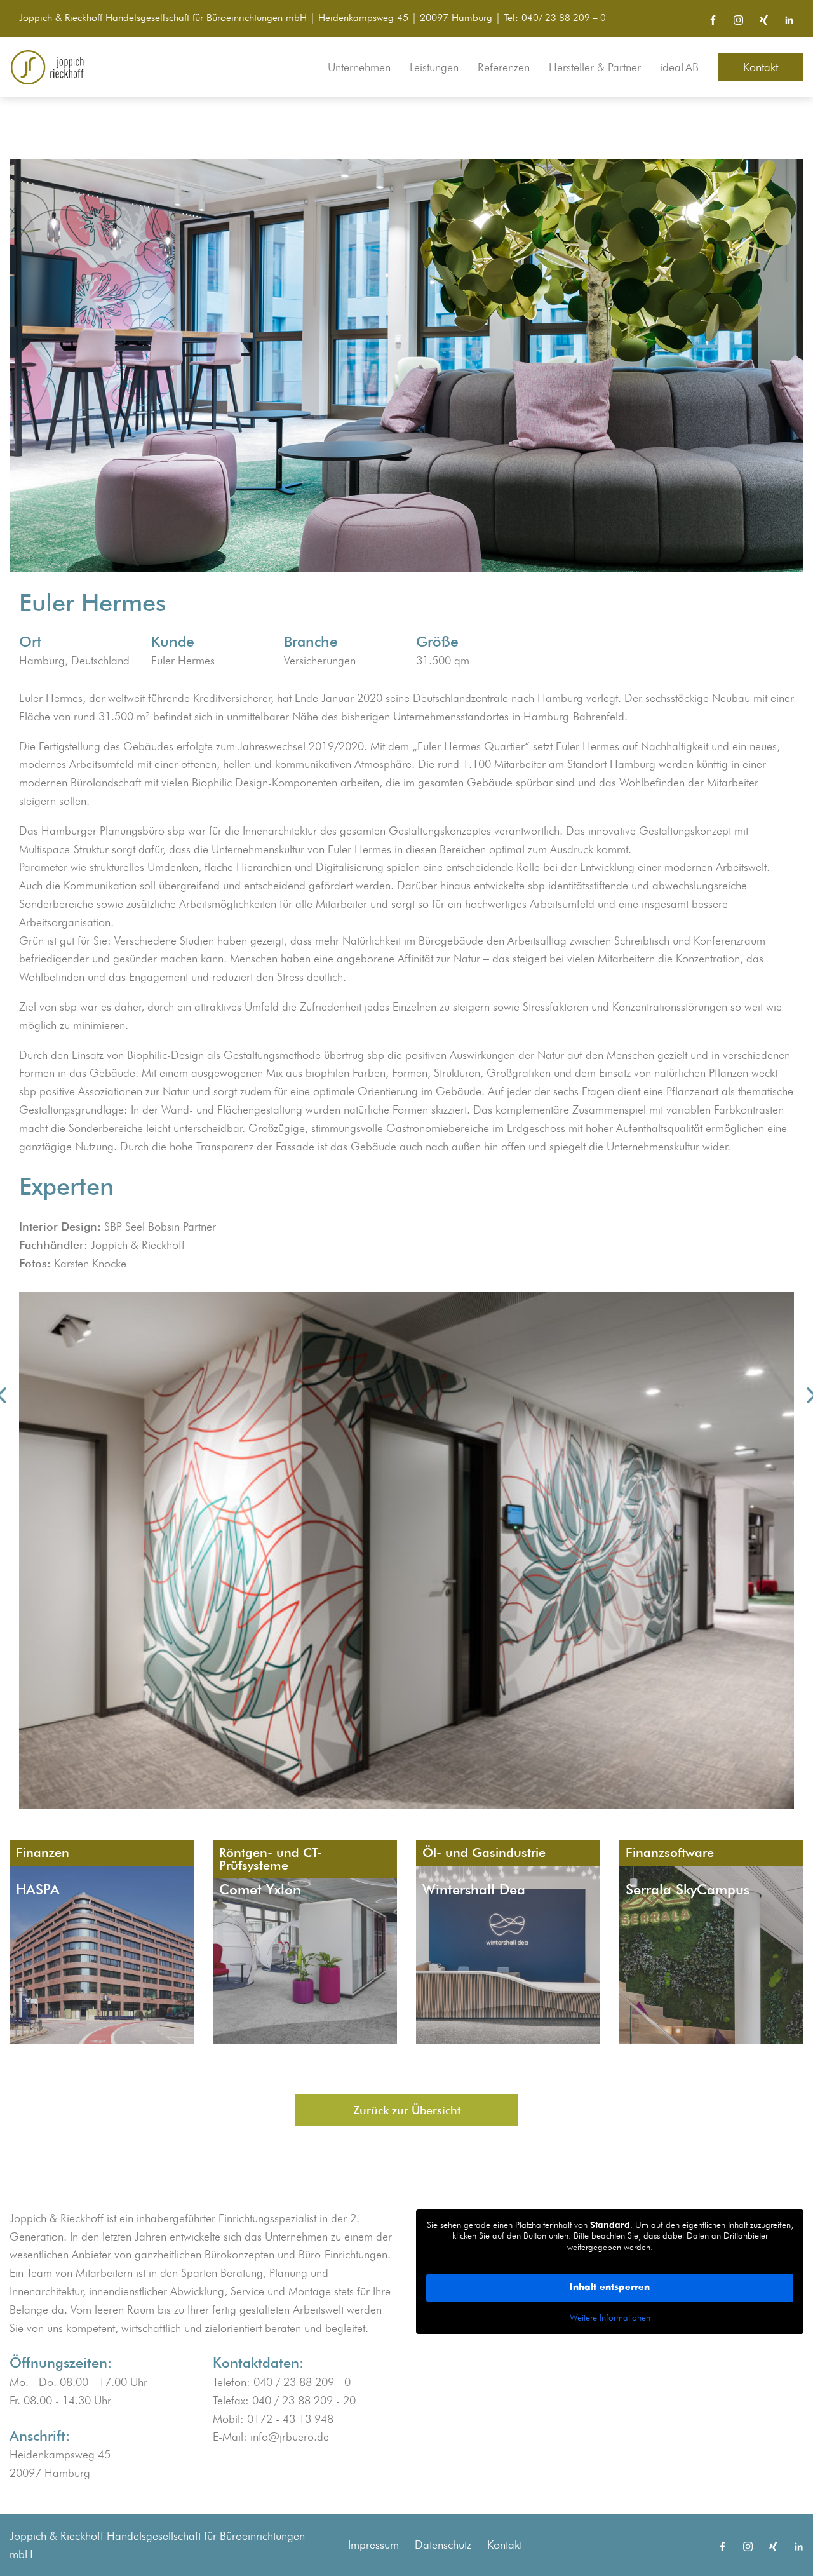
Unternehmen (359, 67)
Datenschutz (443, 2545)
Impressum (373, 2545)
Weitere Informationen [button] (610, 2317)
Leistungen (434, 67)
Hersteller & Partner (595, 67)
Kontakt (761, 67)
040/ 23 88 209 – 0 (564, 17)
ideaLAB (679, 67)
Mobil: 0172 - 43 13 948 (273, 2419)
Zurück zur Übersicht (407, 2110)
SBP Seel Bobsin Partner (160, 1226)
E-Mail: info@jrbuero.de (271, 2437)
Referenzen (504, 67)
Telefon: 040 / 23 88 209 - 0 (282, 2382)
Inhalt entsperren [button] (610, 2288)
